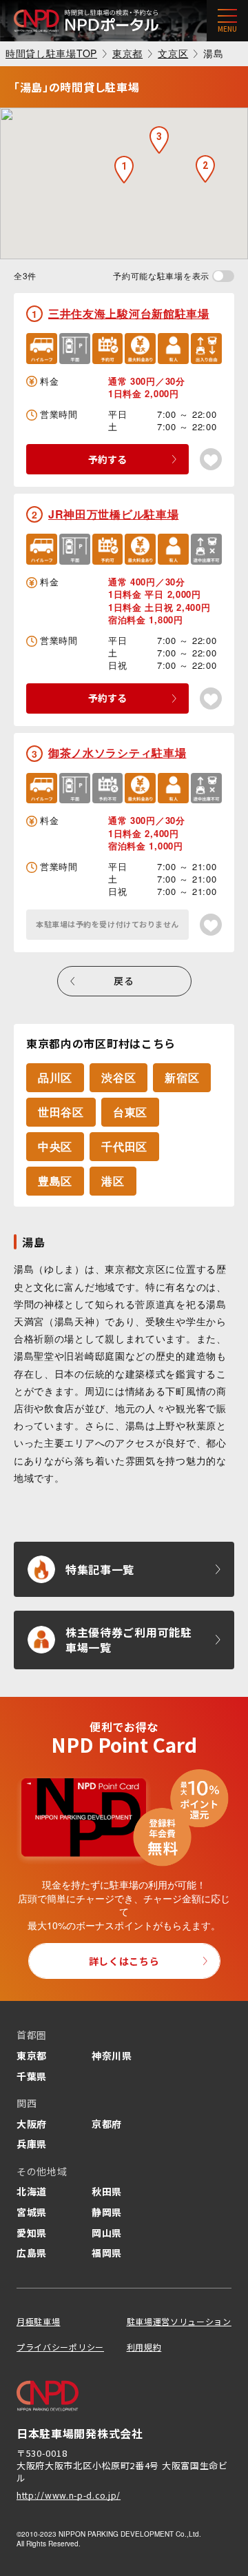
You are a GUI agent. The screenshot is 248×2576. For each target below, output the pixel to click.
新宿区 (182, 1077)
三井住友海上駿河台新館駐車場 (129, 313)
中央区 (55, 1146)
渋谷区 (118, 1077)
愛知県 (32, 2233)
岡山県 (107, 2233)
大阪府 (32, 2124)
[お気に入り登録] (211, 459)
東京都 (32, 2055)
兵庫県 (32, 2144)
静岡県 (107, 2212)
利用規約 (144, 2347)
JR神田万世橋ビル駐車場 (113, 514)
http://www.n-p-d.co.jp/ (69, 2495)
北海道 (32, 2191)
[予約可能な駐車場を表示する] (223, 276)
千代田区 (124, 1146)
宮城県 (32, 2212)
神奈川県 (112, 2055)
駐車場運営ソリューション (179, 2321)
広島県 (32, 2253)
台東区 (130, 1112)
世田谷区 (61, 1112)
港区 (113, 1181)
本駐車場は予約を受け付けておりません (107, 924)
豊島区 (55, 1181)
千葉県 (32, 2076)
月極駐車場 (39, 2321)
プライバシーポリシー (60, 2347)
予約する (107, 459)
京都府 (107, 2124)
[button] (124, 170)
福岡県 (107, 2253)
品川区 (55, 1077)
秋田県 (107, 2191)
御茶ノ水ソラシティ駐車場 (117, 753)
